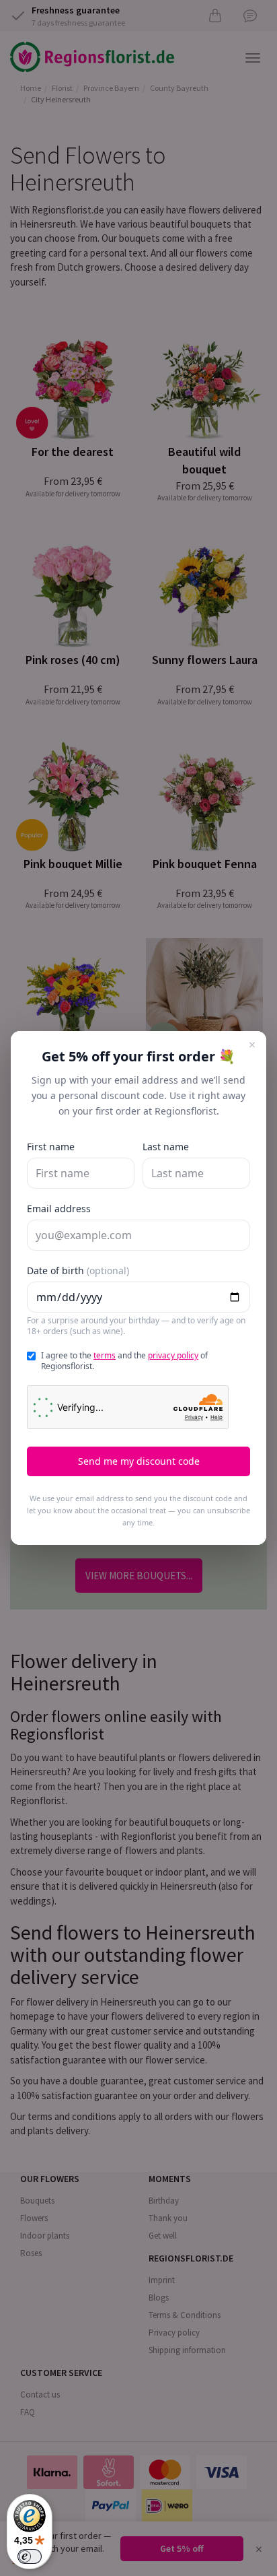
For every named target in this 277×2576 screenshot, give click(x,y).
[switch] (30, 2556)
